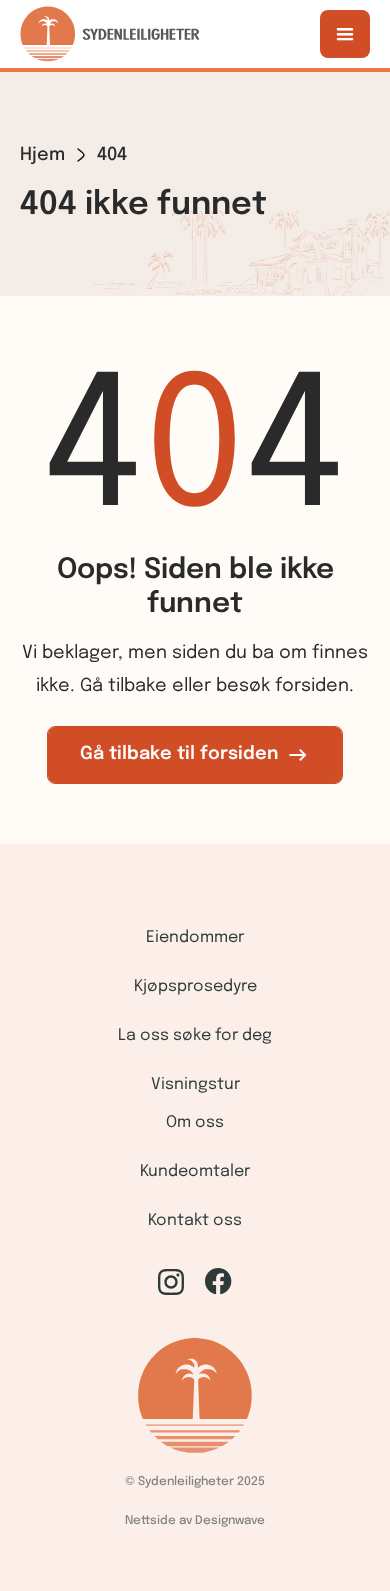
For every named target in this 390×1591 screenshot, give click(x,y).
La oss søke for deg (195, 1035)
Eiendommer (195, 937)
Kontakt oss (195, 1220)
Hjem (42, 155)
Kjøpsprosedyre (195, 986)
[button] (345, 34)
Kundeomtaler (195, 1171)
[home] (110, 34)
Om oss (195, 1122)
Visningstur (195, 1084)
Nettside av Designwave (195, 1521)
